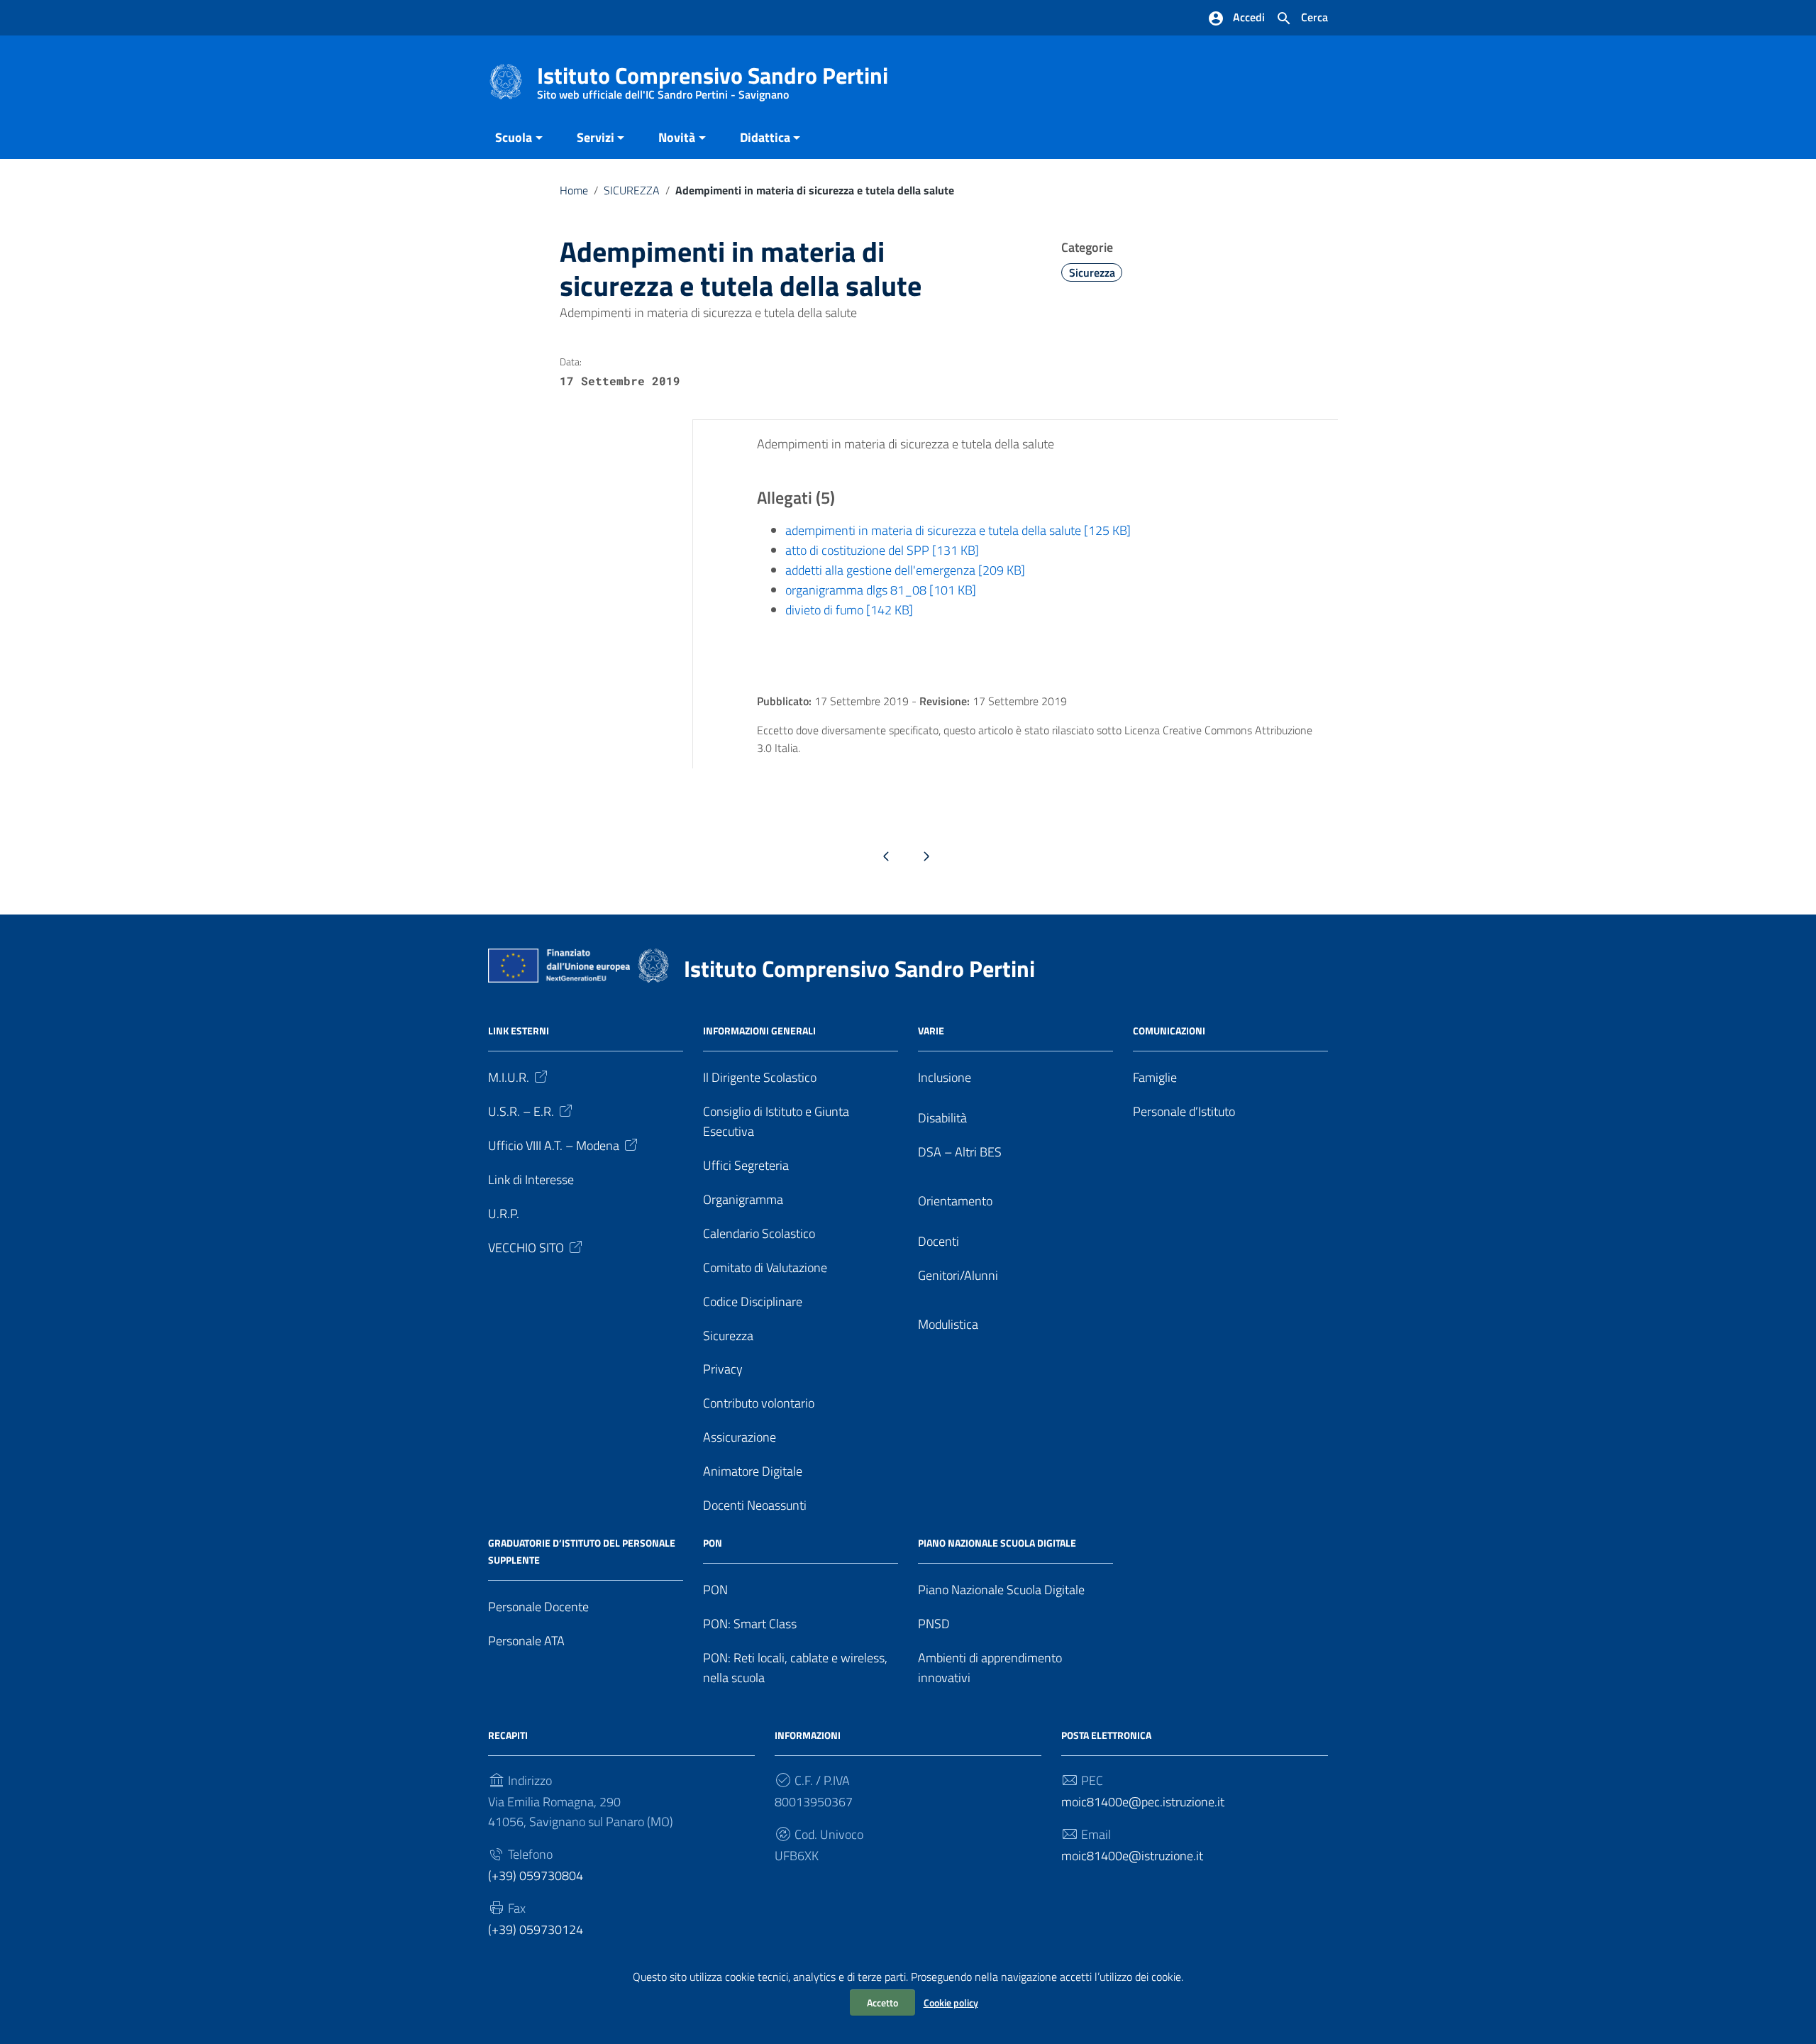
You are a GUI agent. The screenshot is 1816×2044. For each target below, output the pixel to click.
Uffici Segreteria (746, 1165)
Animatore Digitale (753, 1471)
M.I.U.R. (509, 1077)
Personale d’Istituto (1184, 1111)
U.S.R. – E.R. (521, 1111)
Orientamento (955, 1201)
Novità (677, 137)
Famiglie (1155, 1077)
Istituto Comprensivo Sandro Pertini (713, 78)
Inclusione (945, 1077)
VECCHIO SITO (526, 1248)
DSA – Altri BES (960, 1152)
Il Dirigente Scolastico (760, 1077)
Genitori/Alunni (958, 1275)
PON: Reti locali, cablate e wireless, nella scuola (795, 1668)
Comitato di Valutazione (765, 1267)
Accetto (882, 2002)
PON (715, 1590)
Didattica (765, 137)
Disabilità (942, 1118)
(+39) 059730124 (536, 1929)
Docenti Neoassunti (755, 1505)
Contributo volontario (759, 1403)
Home (574, 190)
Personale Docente (538, 1607)
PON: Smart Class (750, 1624)
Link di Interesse (531, 1180)
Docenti (939, 1241)
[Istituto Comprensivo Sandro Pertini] (506, 81)
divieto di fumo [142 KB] (849, 610)
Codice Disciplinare (753, 1302)
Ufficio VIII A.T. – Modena (554, 1145)
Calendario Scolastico (759, 1233)
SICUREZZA (632, 190)
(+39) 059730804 (536, 1875)
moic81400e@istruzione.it (1132, 1856)
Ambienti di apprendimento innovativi (990, 1668)
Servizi (596, 137)
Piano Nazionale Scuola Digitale (1001, 1590)
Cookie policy (951, 2002)
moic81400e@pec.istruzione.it (1143, 1802)
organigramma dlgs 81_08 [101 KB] (881, 590)
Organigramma (743, 1199)
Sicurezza (1092, 272)
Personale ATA (526, 1641)
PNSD (934, 1624)
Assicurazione (740, 1437)
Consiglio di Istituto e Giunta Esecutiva (776, 1121)
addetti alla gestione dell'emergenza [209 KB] (905, 570)
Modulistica (948, 1324)
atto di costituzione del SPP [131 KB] (882, 550)
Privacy (723, 1369)
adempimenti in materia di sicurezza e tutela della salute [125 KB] (958, 530)
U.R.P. (504, 1214)
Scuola (514, 137)
